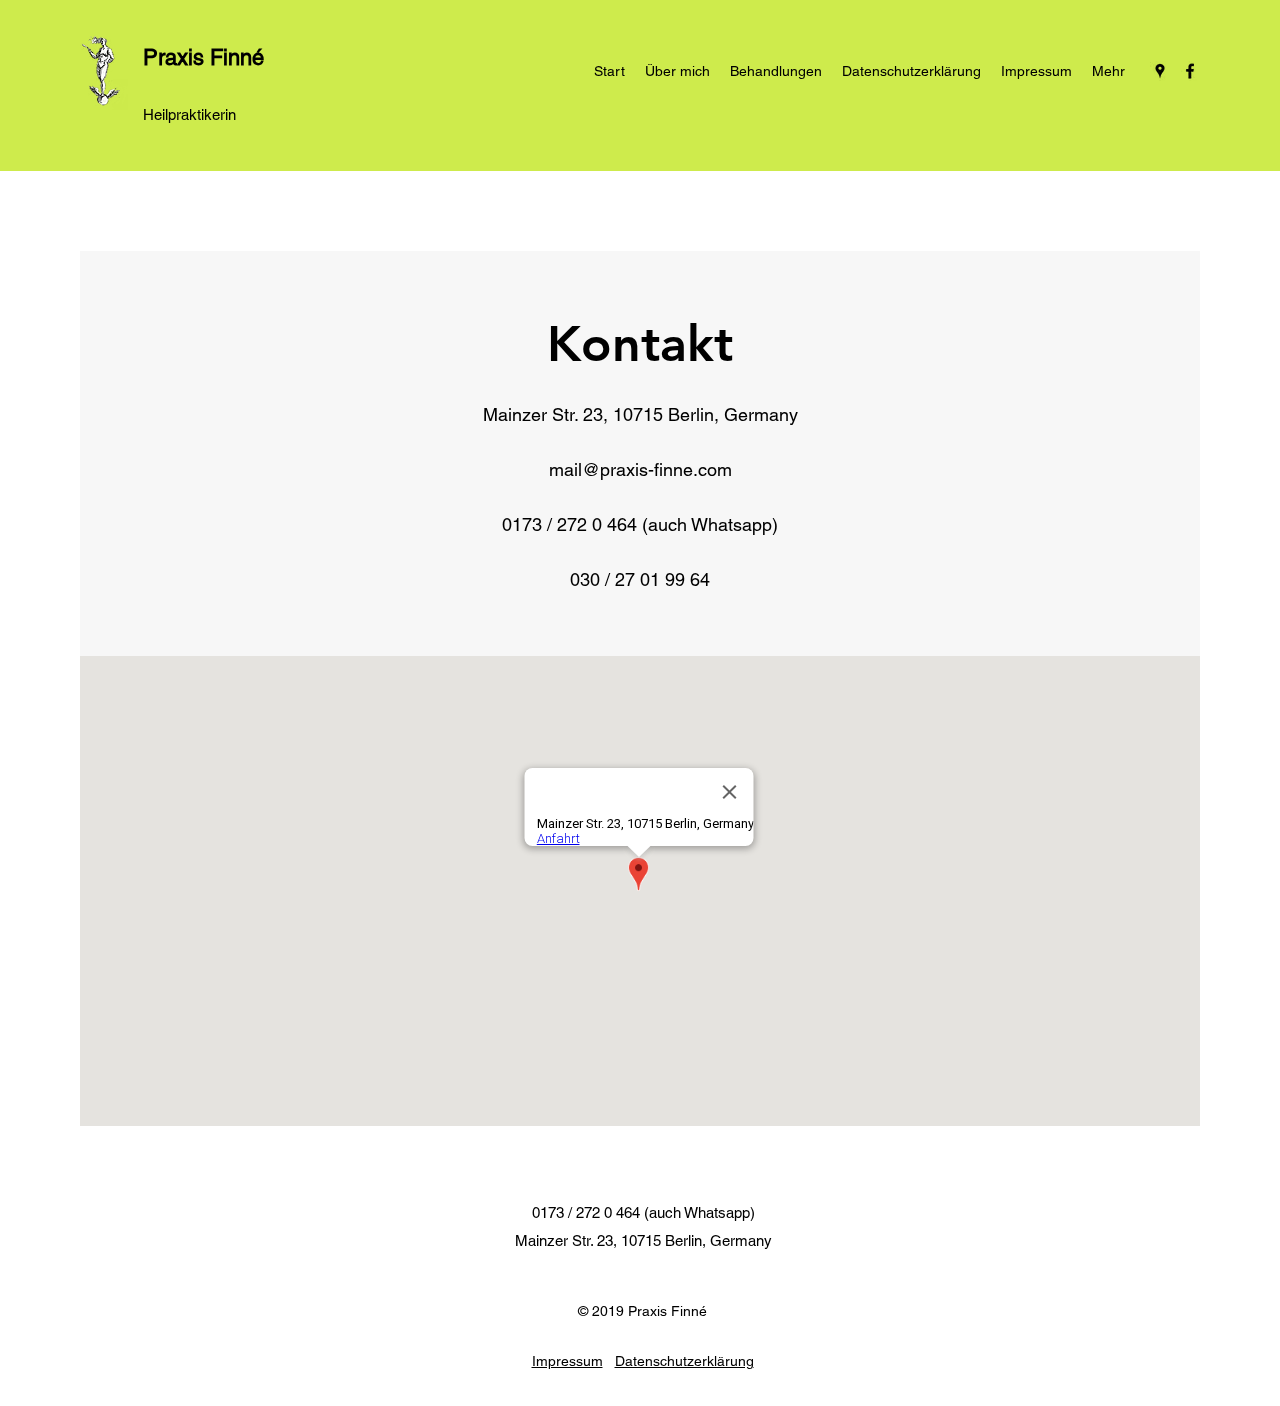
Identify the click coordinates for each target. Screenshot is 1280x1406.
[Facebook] (1190, 71)
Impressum (567, 1361)
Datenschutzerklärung (684, 1361)
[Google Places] (1160, 71)
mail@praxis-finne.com (640, 469)
